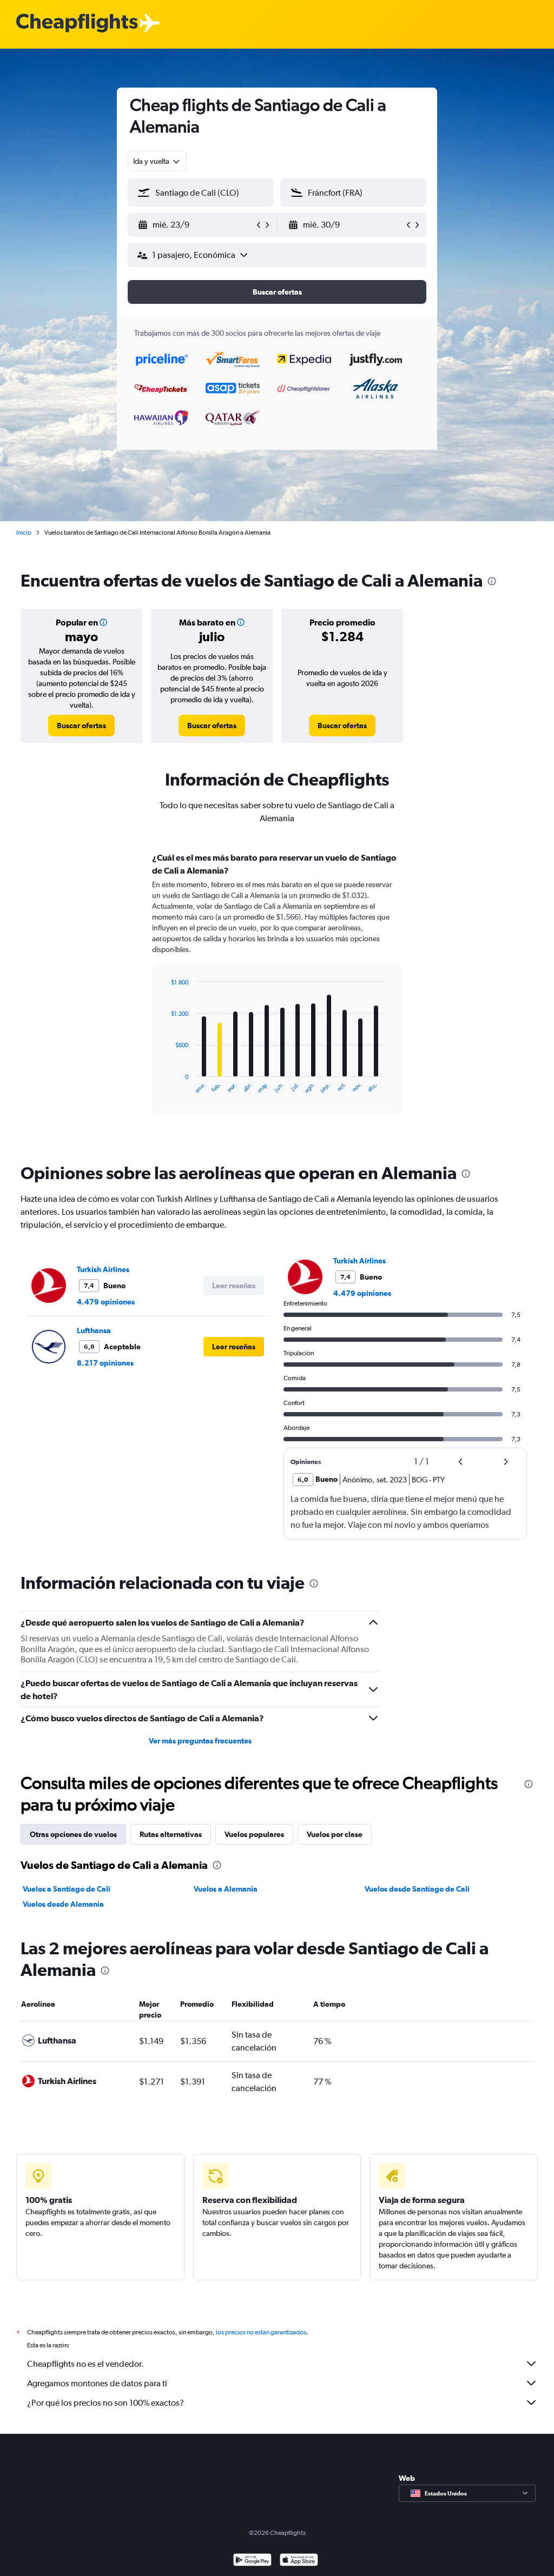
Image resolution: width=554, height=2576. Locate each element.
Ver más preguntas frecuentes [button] (200, 1741)
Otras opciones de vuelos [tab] (73, 1834)
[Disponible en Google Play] (252, 2561)
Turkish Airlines (103, 1269)
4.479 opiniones (106, 1302)
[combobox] (157, 161)
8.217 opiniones (105, 1363)
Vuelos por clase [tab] (335, 1834)
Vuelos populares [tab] (254, 1834)
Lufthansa (94, 1330)
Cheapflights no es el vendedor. (85, 2364)
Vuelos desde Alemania (63, 1904)
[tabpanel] (277, 994)
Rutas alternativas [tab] (171, 1834)
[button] (196, 225)
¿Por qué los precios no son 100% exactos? (105, 2403)
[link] (81, 725)
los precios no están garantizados (261, 2332)
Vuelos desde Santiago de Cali (417, 1889)
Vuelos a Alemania (226, 1889)
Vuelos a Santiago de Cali (67, 1889)
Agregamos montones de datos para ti (97, 2383)
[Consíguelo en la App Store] (299, 2561)
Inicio (24, 532)
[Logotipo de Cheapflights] (77, 24)
